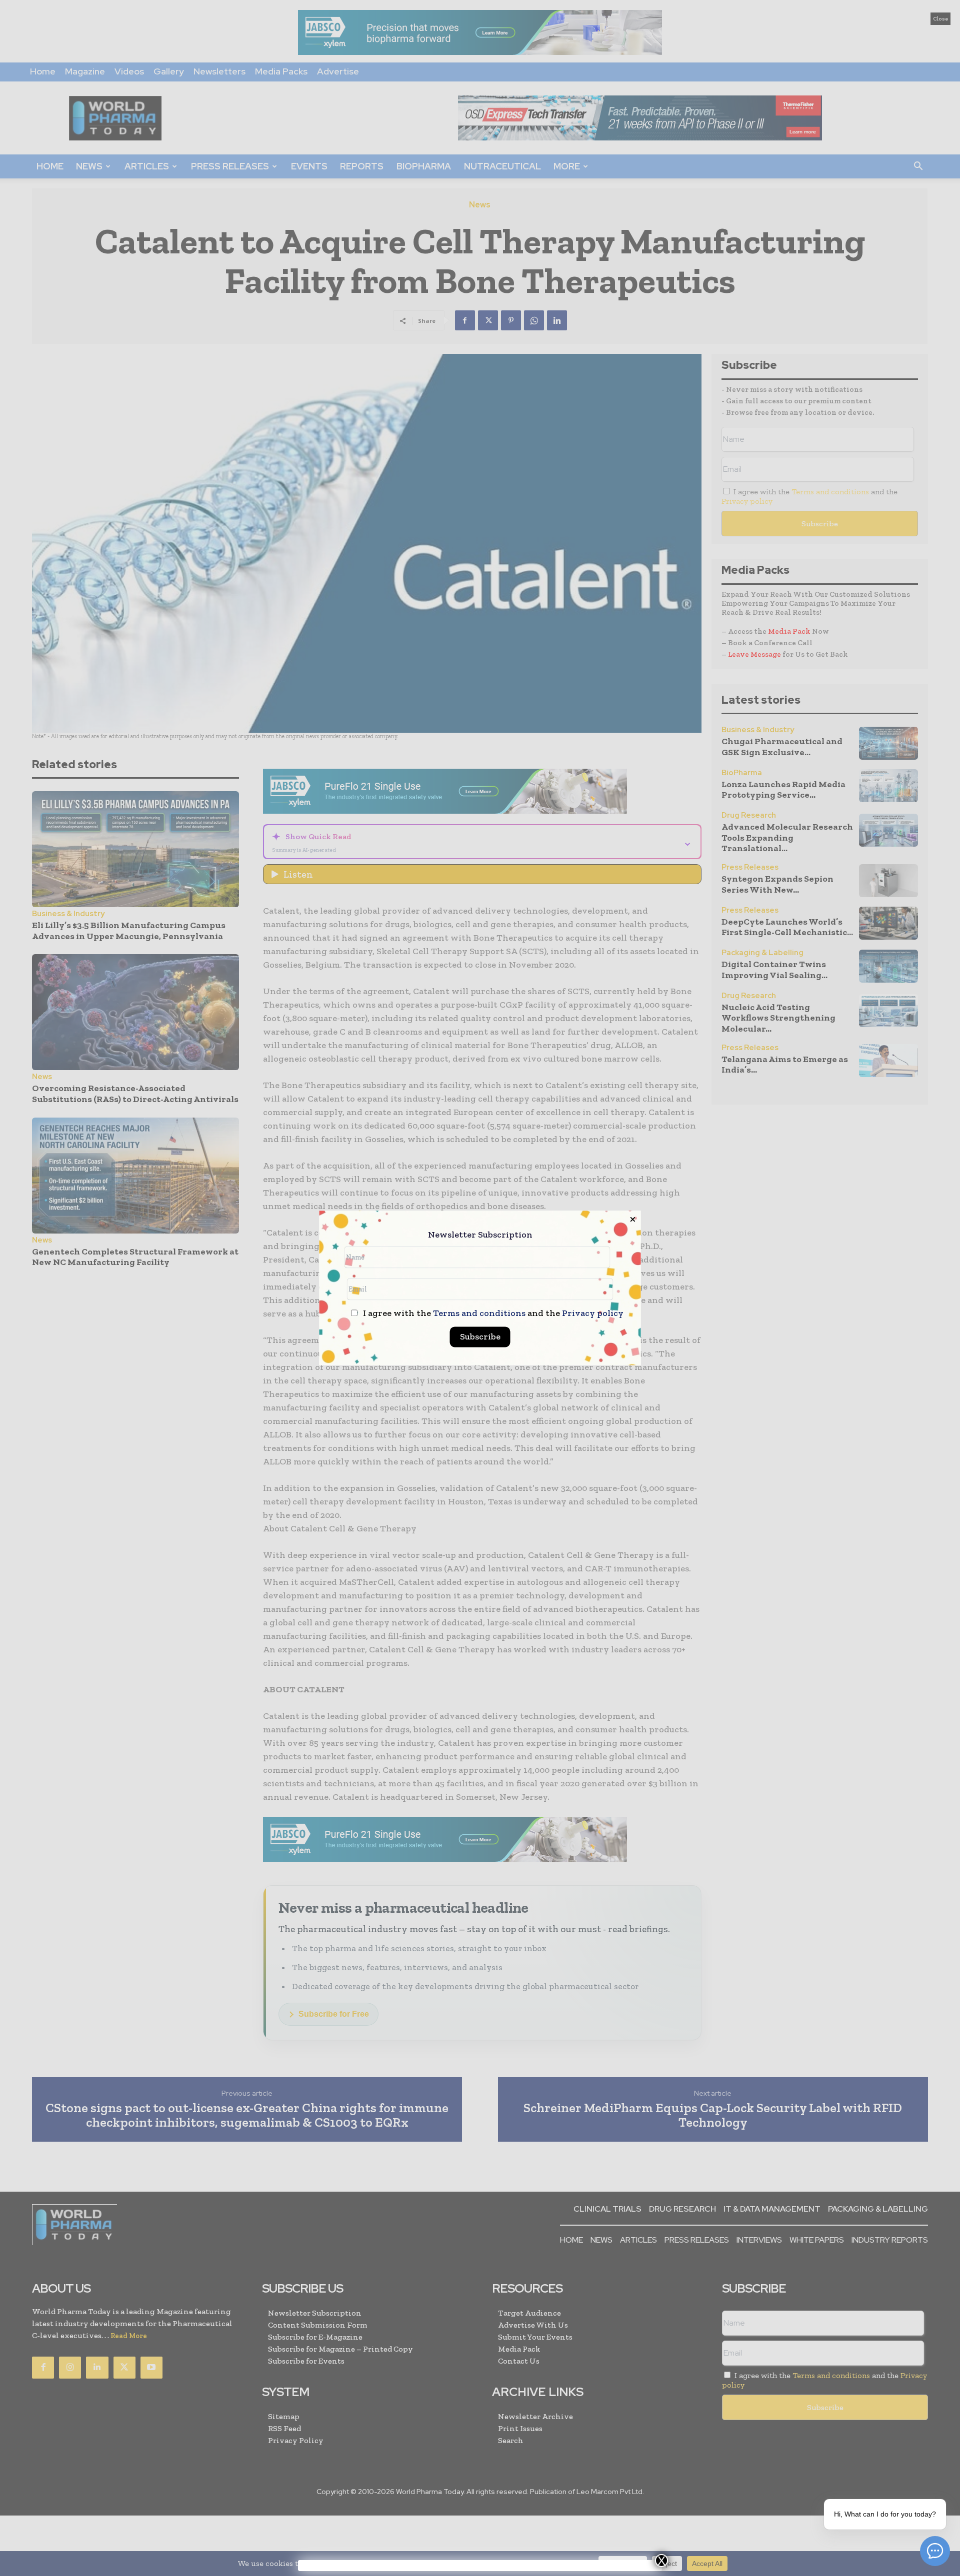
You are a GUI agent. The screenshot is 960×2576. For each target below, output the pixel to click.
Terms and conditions (479, 1313)
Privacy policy (593, 1313)
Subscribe (480, 1337)
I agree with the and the (492, 1314)
